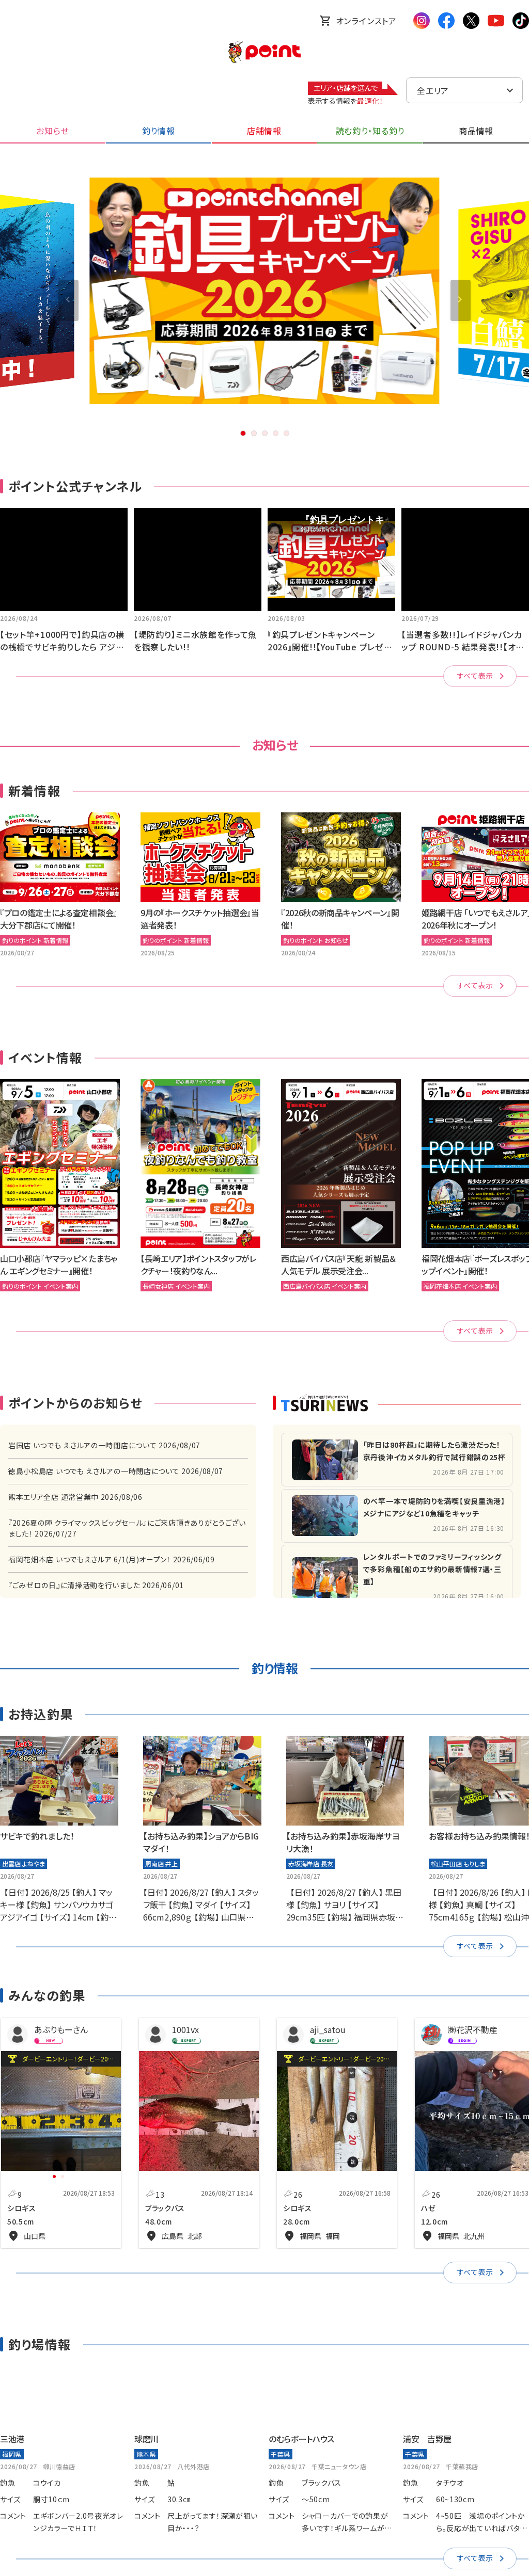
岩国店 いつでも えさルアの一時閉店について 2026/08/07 (104, 1445)
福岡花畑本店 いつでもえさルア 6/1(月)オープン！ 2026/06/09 (112, 1559)
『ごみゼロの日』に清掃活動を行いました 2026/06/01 (96, 1585)
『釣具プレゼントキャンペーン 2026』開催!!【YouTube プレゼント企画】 (329, 647)
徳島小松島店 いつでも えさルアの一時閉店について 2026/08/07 (116, 1471)
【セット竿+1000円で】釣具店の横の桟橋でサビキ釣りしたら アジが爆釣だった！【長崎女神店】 (62, 647)
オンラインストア (366, 21)
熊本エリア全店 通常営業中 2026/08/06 (75, 1497)
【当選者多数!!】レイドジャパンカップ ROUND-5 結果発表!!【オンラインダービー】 (462, 647)
